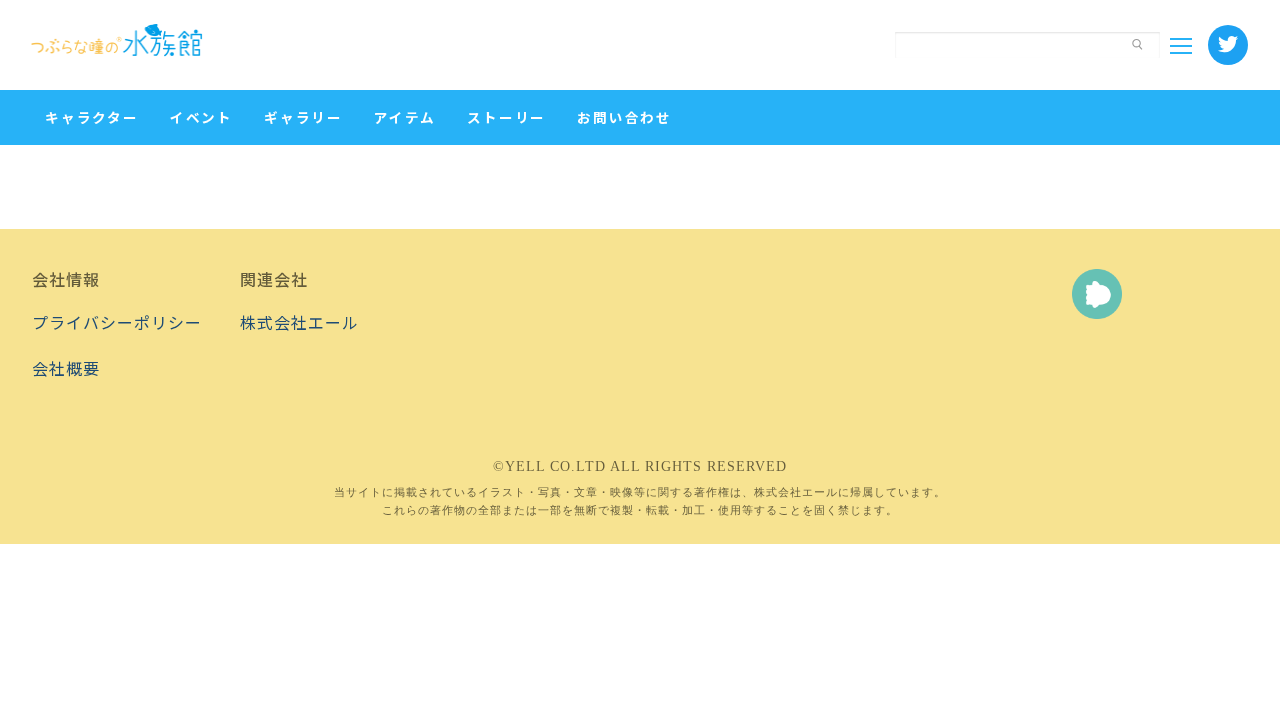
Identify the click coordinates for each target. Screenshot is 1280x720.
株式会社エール (299, 322)
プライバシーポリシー (117, 322)
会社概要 (66, 368)
